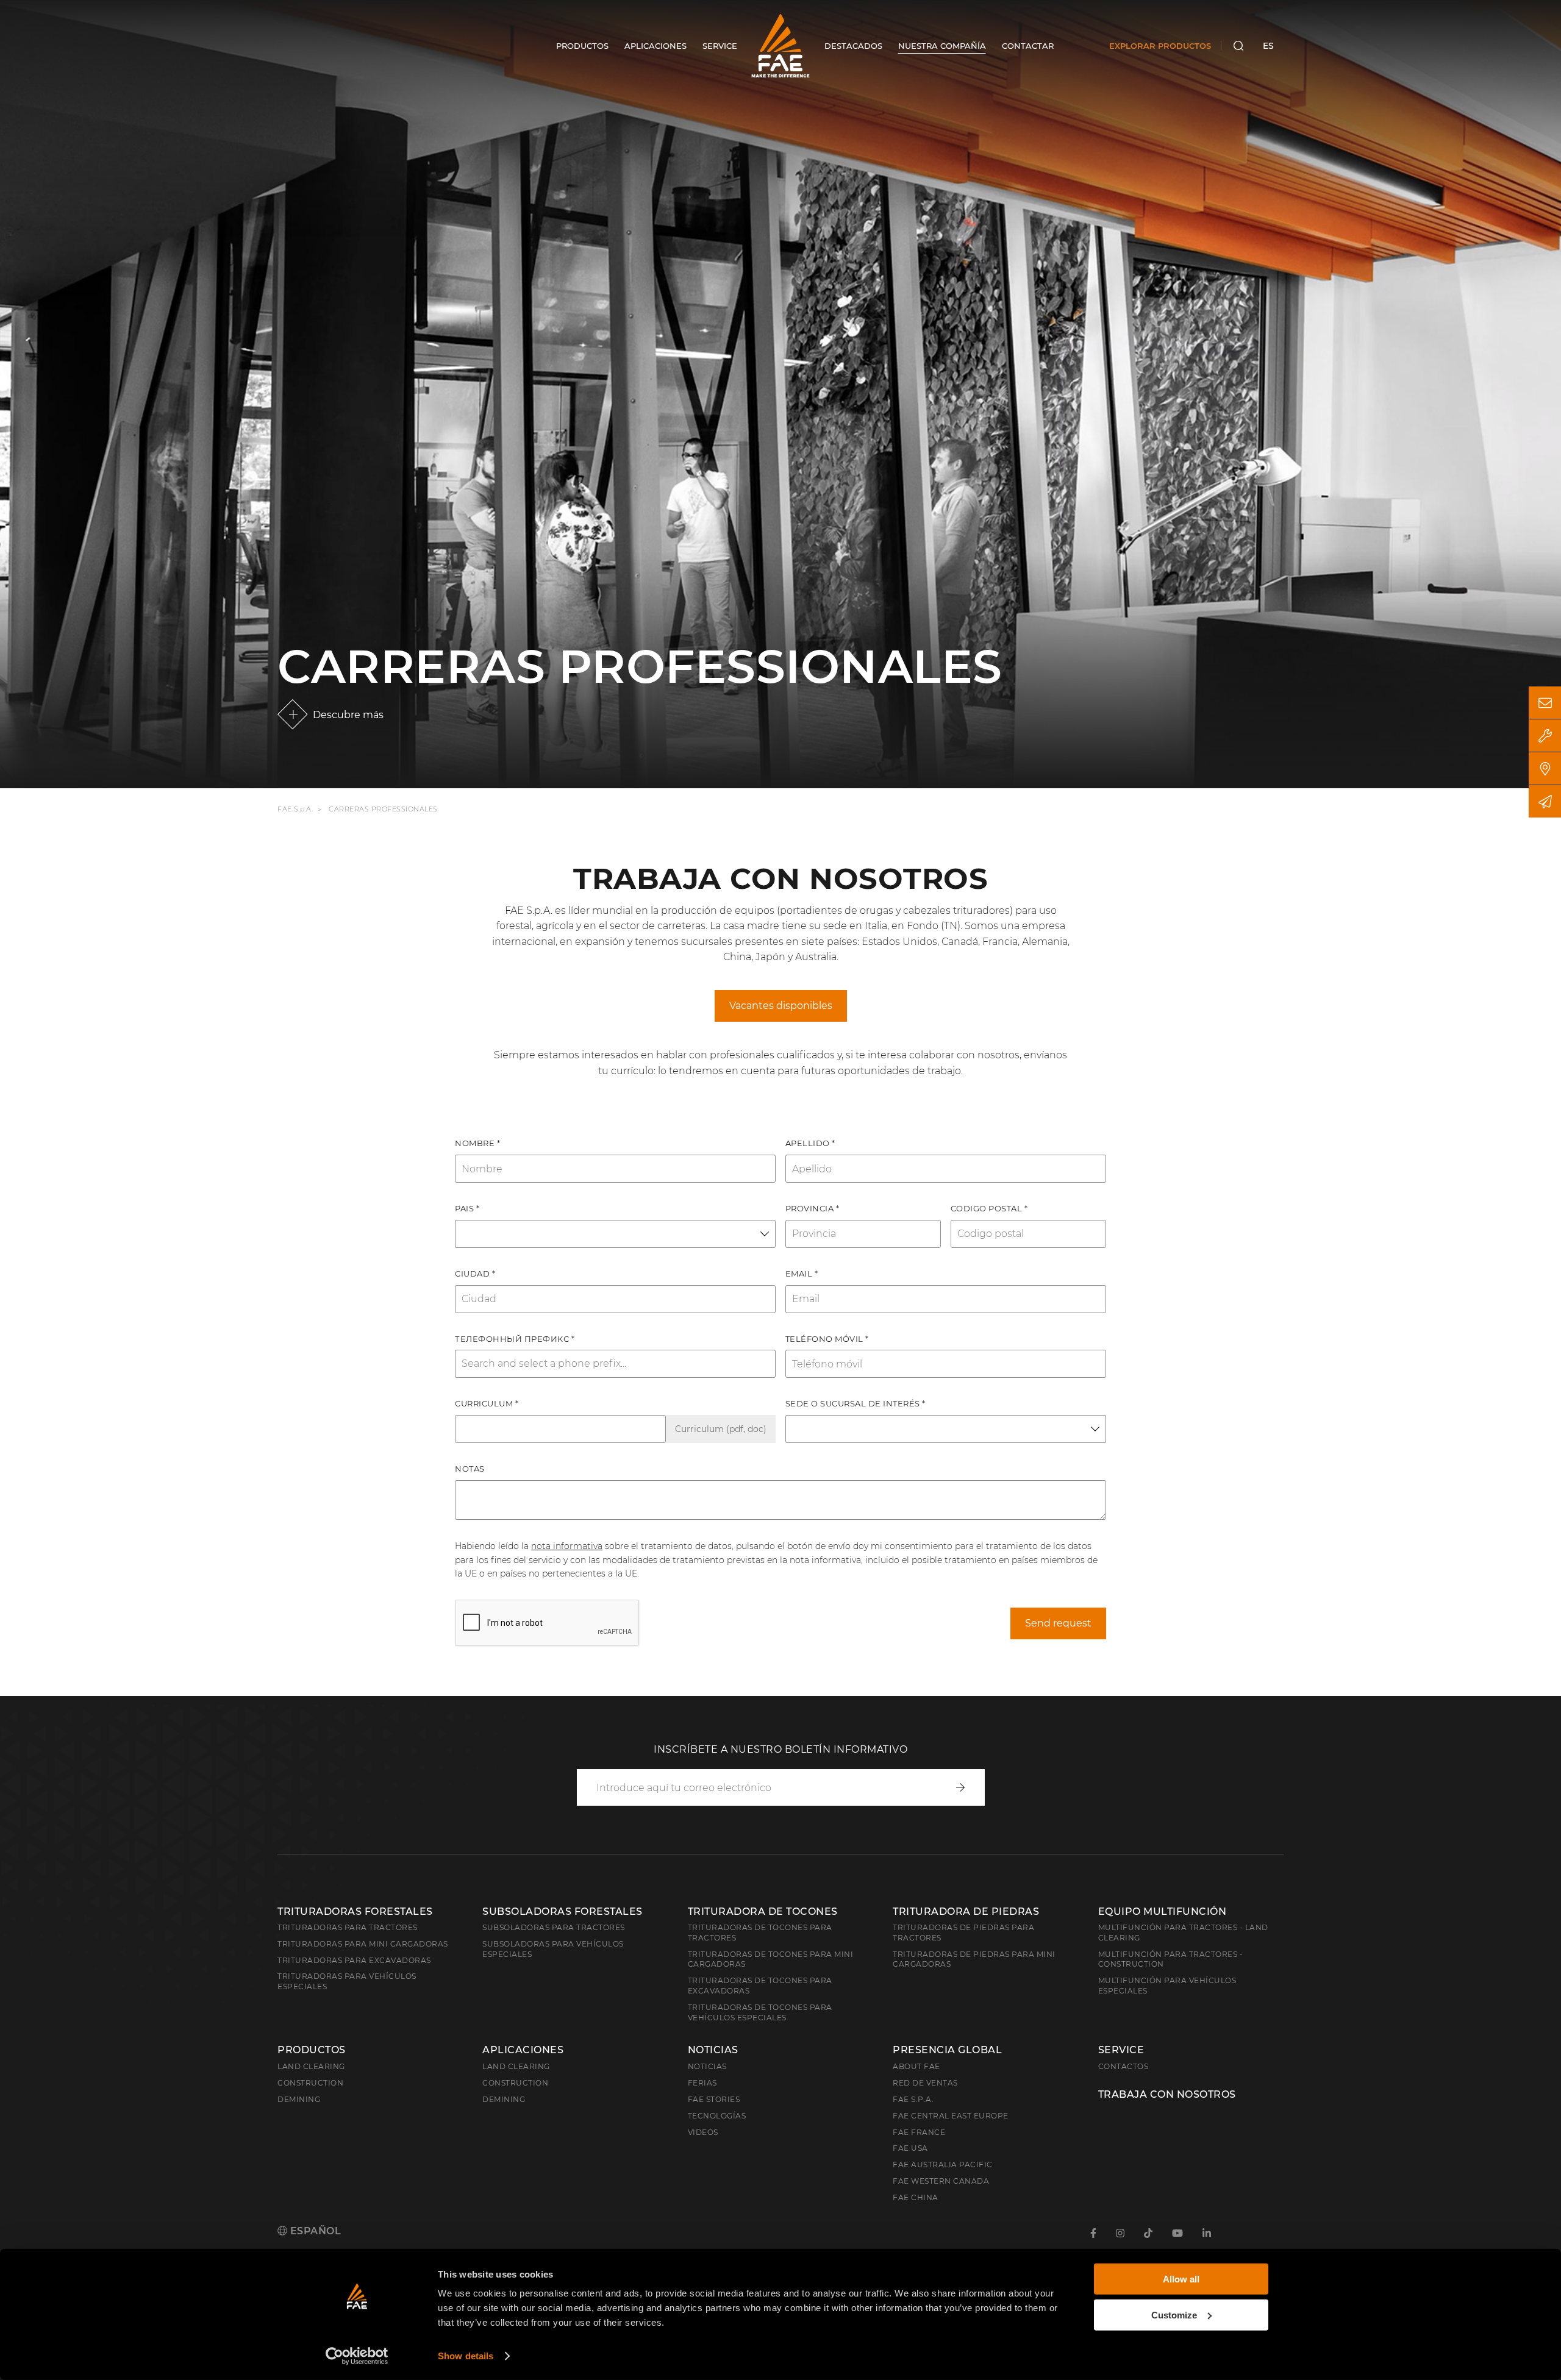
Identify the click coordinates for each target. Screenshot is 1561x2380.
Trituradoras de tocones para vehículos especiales (760, 2012)
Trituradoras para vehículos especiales (347, 1981)
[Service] (1545, 736)
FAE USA (910, 2148)
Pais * (467, 1208)
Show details (466, 2356)
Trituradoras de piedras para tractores (963, 1933)
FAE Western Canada (941, 2181)
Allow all (1181, 2279)
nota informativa (567, 1546)
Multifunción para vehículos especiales (1167, 1986)
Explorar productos (1160, 46)
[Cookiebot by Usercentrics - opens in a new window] (357, 2356)
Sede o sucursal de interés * (856, 1403)
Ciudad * (475, 1274)
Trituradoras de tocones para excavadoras (760, 1986)
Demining (299, 2099)
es (1268, 46)
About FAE (916, 2066)
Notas (470, 1469)
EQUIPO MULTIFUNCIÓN (1163, 1911)
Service (1121, 2050)
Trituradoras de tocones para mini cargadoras (771, 1959)
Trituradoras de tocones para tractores (760, 1933)
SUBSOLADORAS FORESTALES (563, 1911)
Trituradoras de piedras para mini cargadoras (974, 1959)
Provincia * (813, 1208)
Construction (310, 2083)
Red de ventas (925, 2083)
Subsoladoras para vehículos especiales (553, 1949)
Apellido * (810, 1143)
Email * (802, 1274)
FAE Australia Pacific (943, 2164)
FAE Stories (714, 2099)
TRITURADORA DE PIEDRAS (966, 1911)
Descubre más (348, 715)
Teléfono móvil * (827, 1339)
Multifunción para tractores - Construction (1171, 1959)
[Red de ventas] (1545, 768)
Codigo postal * (989, 1208)
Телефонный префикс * (515, 1339)
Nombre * (477, 1143)
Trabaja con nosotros (1167, 2095)
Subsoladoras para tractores (554, 1927)
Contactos (1123, 2066)
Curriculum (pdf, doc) (721, 1429)
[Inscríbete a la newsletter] (1545, 801)
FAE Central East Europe (951, 2116)
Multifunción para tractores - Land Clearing (1183, 1933)
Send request (1058, 1623)
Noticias (713, 2050)
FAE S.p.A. (295, 810)
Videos (703, 2132)
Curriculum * (487, 1403)
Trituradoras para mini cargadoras (363, 1944)
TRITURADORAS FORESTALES (355, 1911)
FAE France (919, 2132)
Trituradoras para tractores (348, 1927)
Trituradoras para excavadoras (354, 1960)
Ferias (702, 2083)
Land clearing (311, 2066)
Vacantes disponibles (781, 1006)
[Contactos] (1545, 703)
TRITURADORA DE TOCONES (763, 1911)
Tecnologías (717, 2116)
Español (314, 2231)
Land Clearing (516, 2066)
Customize (1174, 2314)
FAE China (916, 2197)
